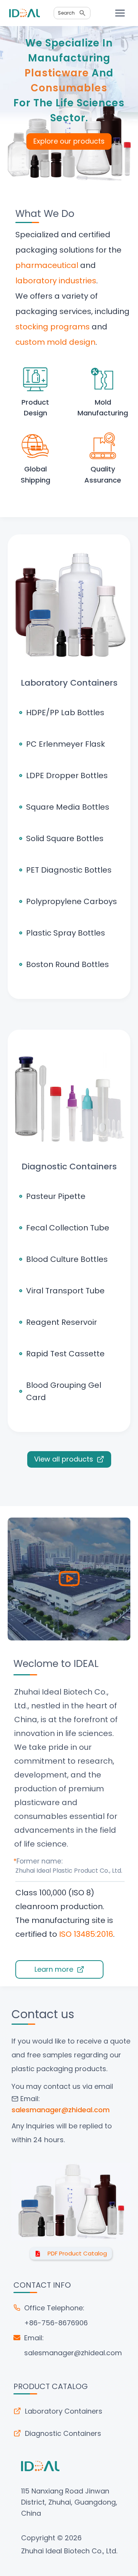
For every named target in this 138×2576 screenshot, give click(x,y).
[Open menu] (120, 13)
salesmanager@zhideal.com (73, 2353)
